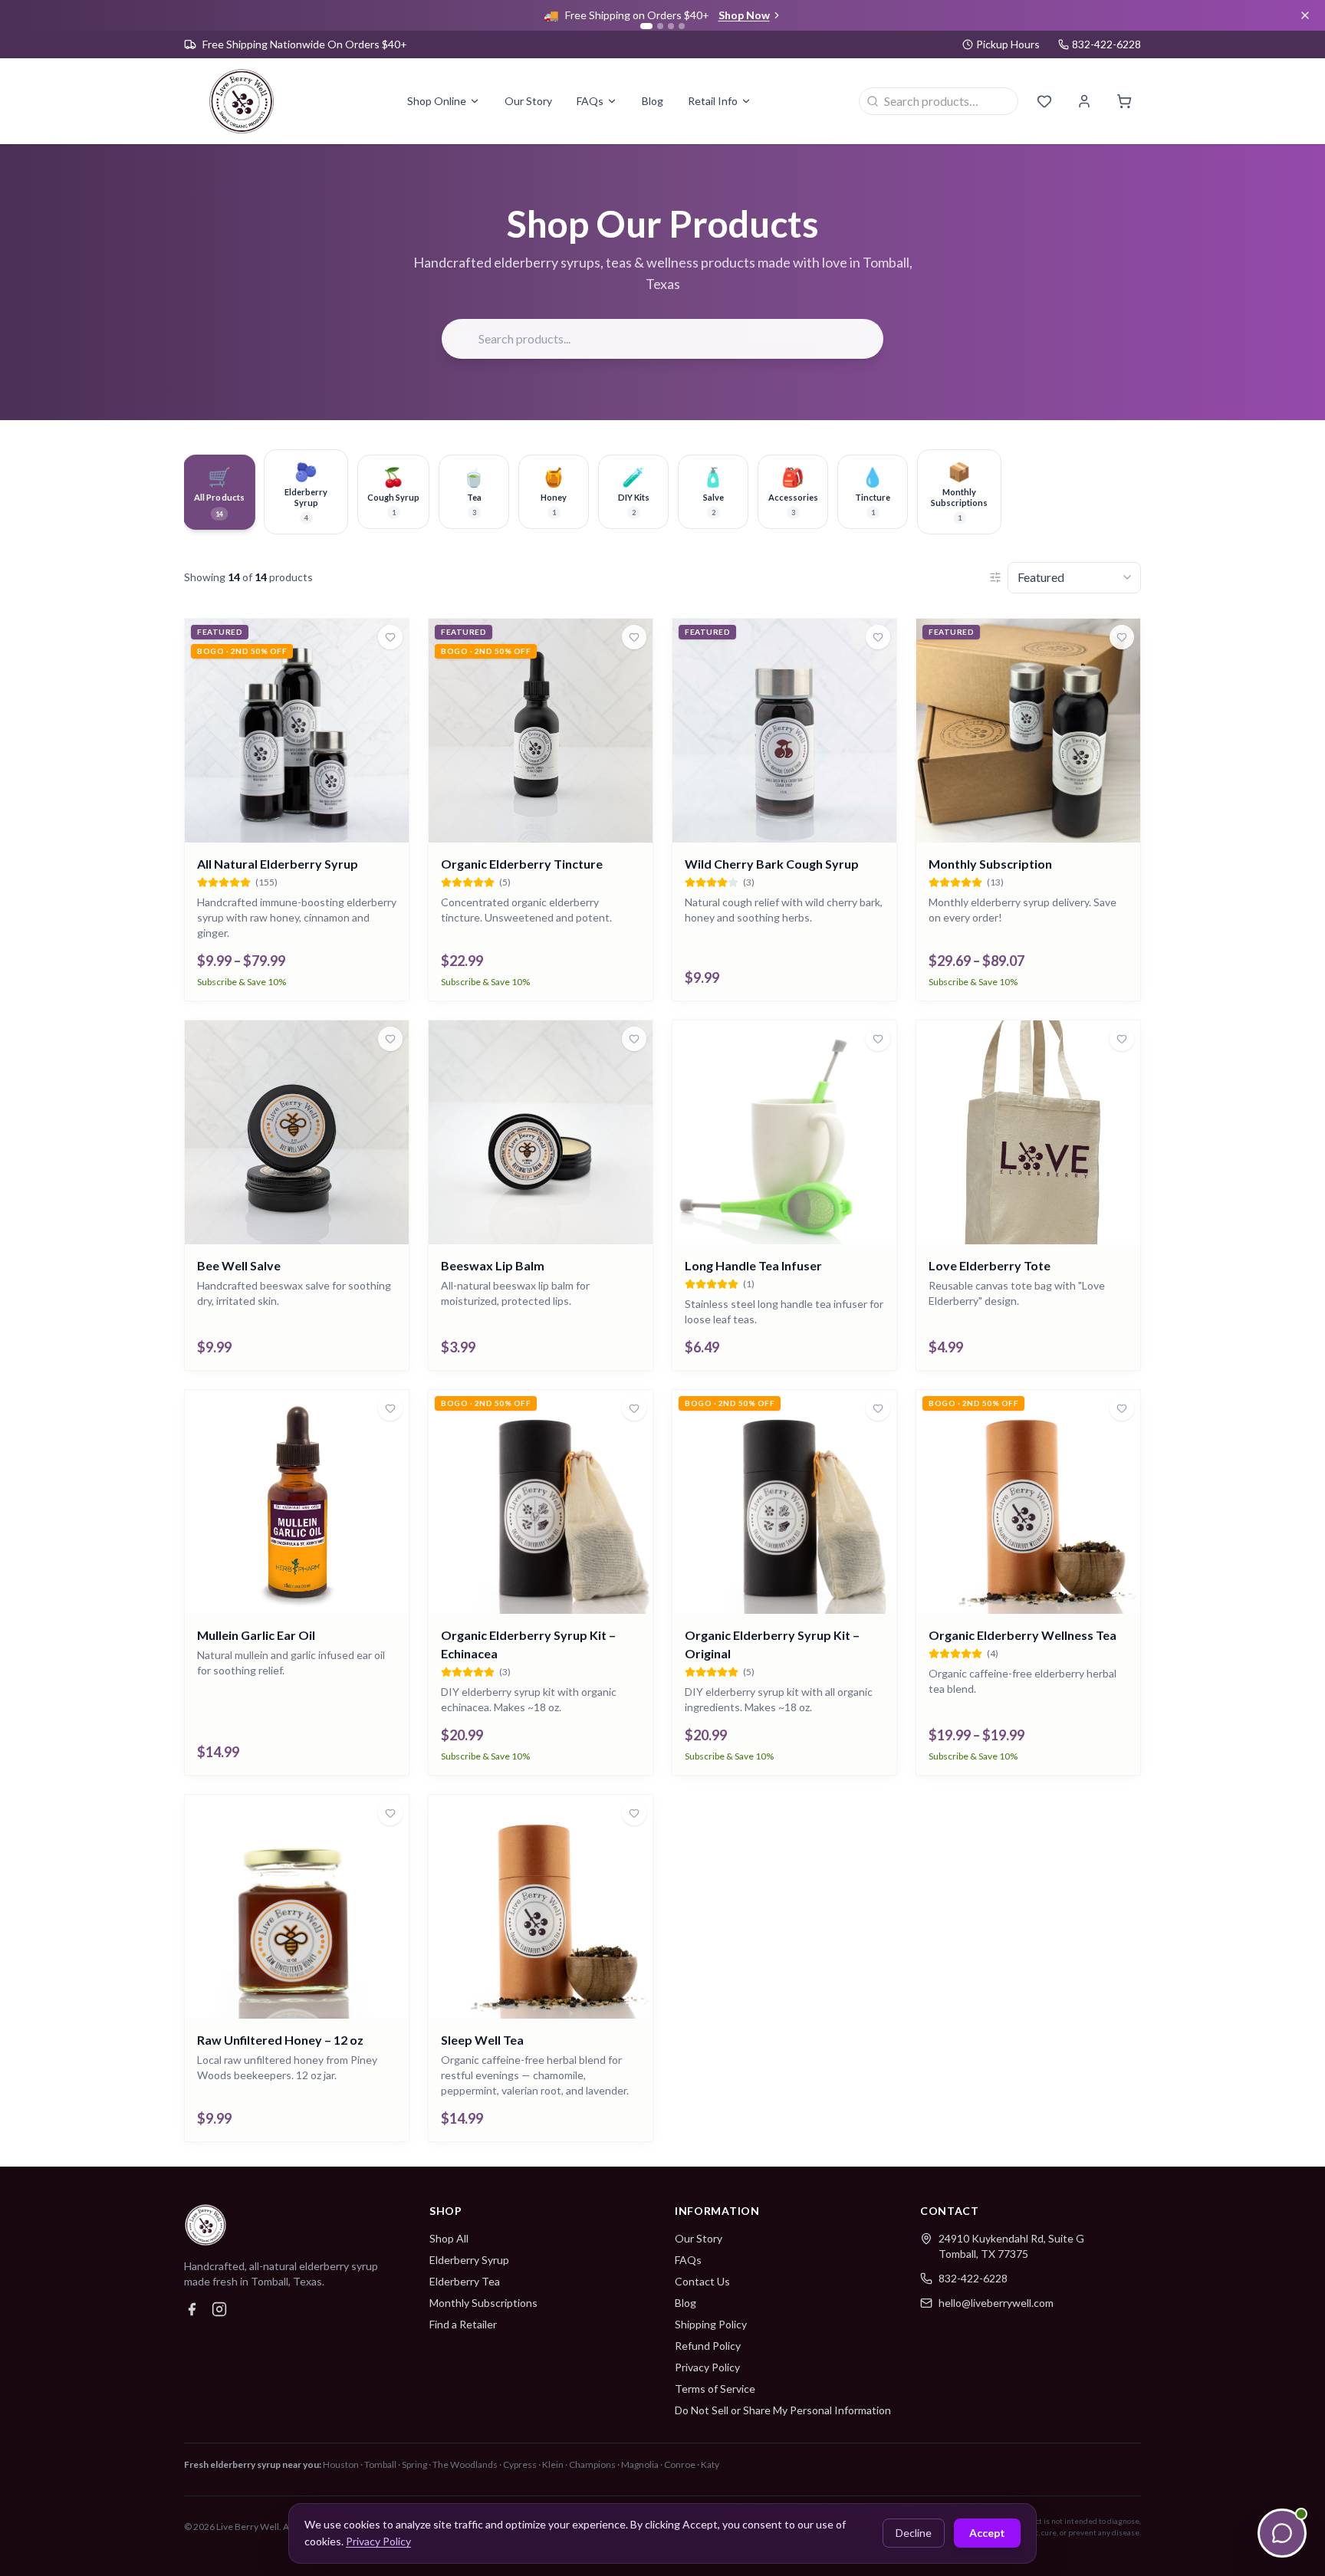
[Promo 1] (646, 26)
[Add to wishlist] (390, 637)
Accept (987, 2533)
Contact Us (702, 2281)
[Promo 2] (660, 26)
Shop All (449, 2238)
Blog (653, 101)
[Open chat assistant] (1282, 2533)
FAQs (590, 101)
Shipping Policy (711, 2324)
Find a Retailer (463, 2324)
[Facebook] (192, 2309)
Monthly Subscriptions (483, 2303)
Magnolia (640, 2464)
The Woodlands (465, 2464)
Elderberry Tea (465, 2281)
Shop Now (744, 15)
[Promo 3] (671, 26)
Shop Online (437, 101)
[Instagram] (219, 2309)
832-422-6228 (973, 2278)
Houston (341, 2464)
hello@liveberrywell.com (996, 2303)
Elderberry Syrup (469, 2260)
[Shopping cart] (1124, 101)
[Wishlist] (1044, 101)
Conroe (680, 2464)
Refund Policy (708, 2346)
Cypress (520, 2464)
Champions (592, 2464)
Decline (914, 2533)
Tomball (380, 2464)
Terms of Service (715, 2389)
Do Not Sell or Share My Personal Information (783, 2410)
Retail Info (713, 101)
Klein (553, 2464)
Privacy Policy (707, 2367)
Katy (710, 2464)
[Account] (1084, 101)
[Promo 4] (682, 26)
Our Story (528, 101)
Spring (414, 2464)
